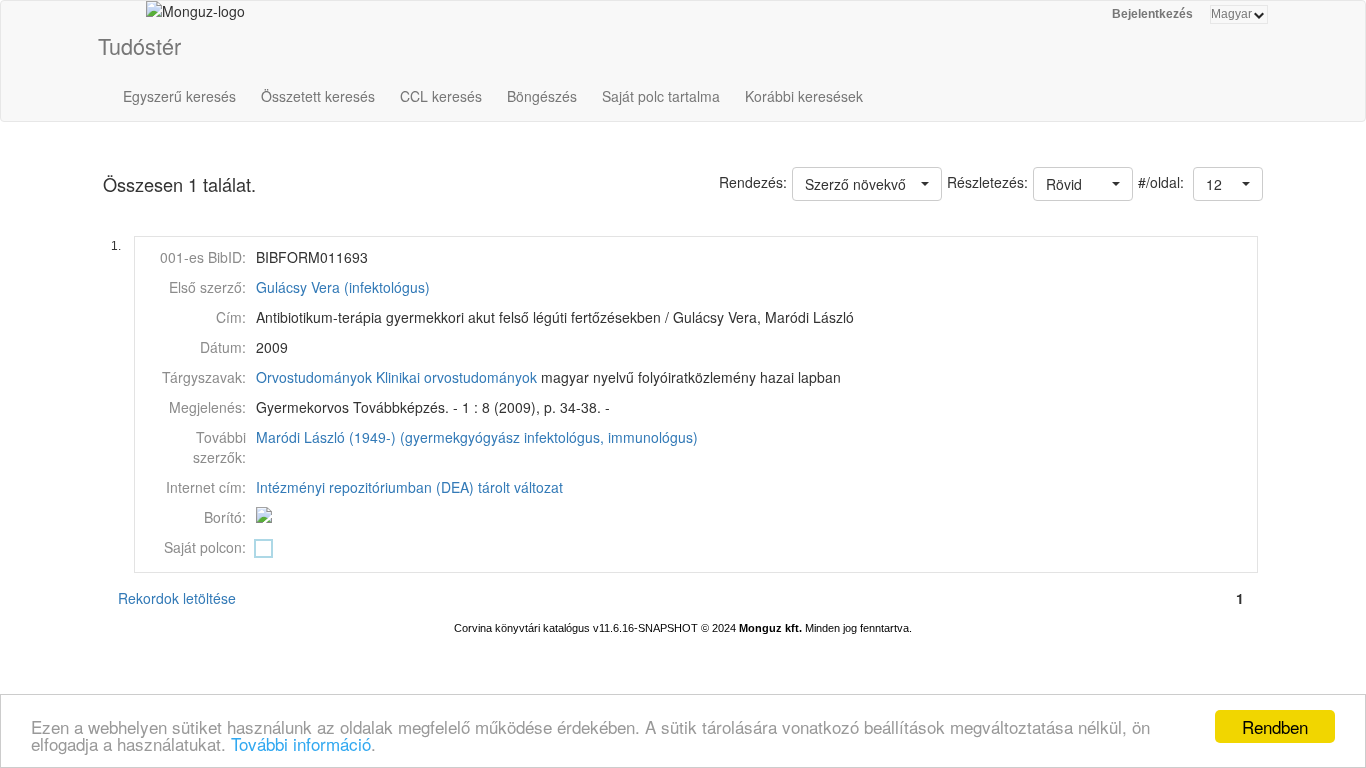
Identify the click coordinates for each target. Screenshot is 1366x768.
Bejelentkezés (1152, 14)
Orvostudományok (314, 377)
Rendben (1275, 726)
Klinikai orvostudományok (456, 377)
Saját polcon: (205, 547)
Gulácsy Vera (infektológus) (343, 287)
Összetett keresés (318, 96)
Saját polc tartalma (661, 96)
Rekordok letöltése (177, 598)
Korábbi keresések (804, 96)
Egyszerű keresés (179, 96)
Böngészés (542, 96)
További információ (301, 743)
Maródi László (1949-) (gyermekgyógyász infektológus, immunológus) (477, 437)
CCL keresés (441, 96)
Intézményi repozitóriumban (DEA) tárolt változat (409, 487)
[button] (1228, 184)
